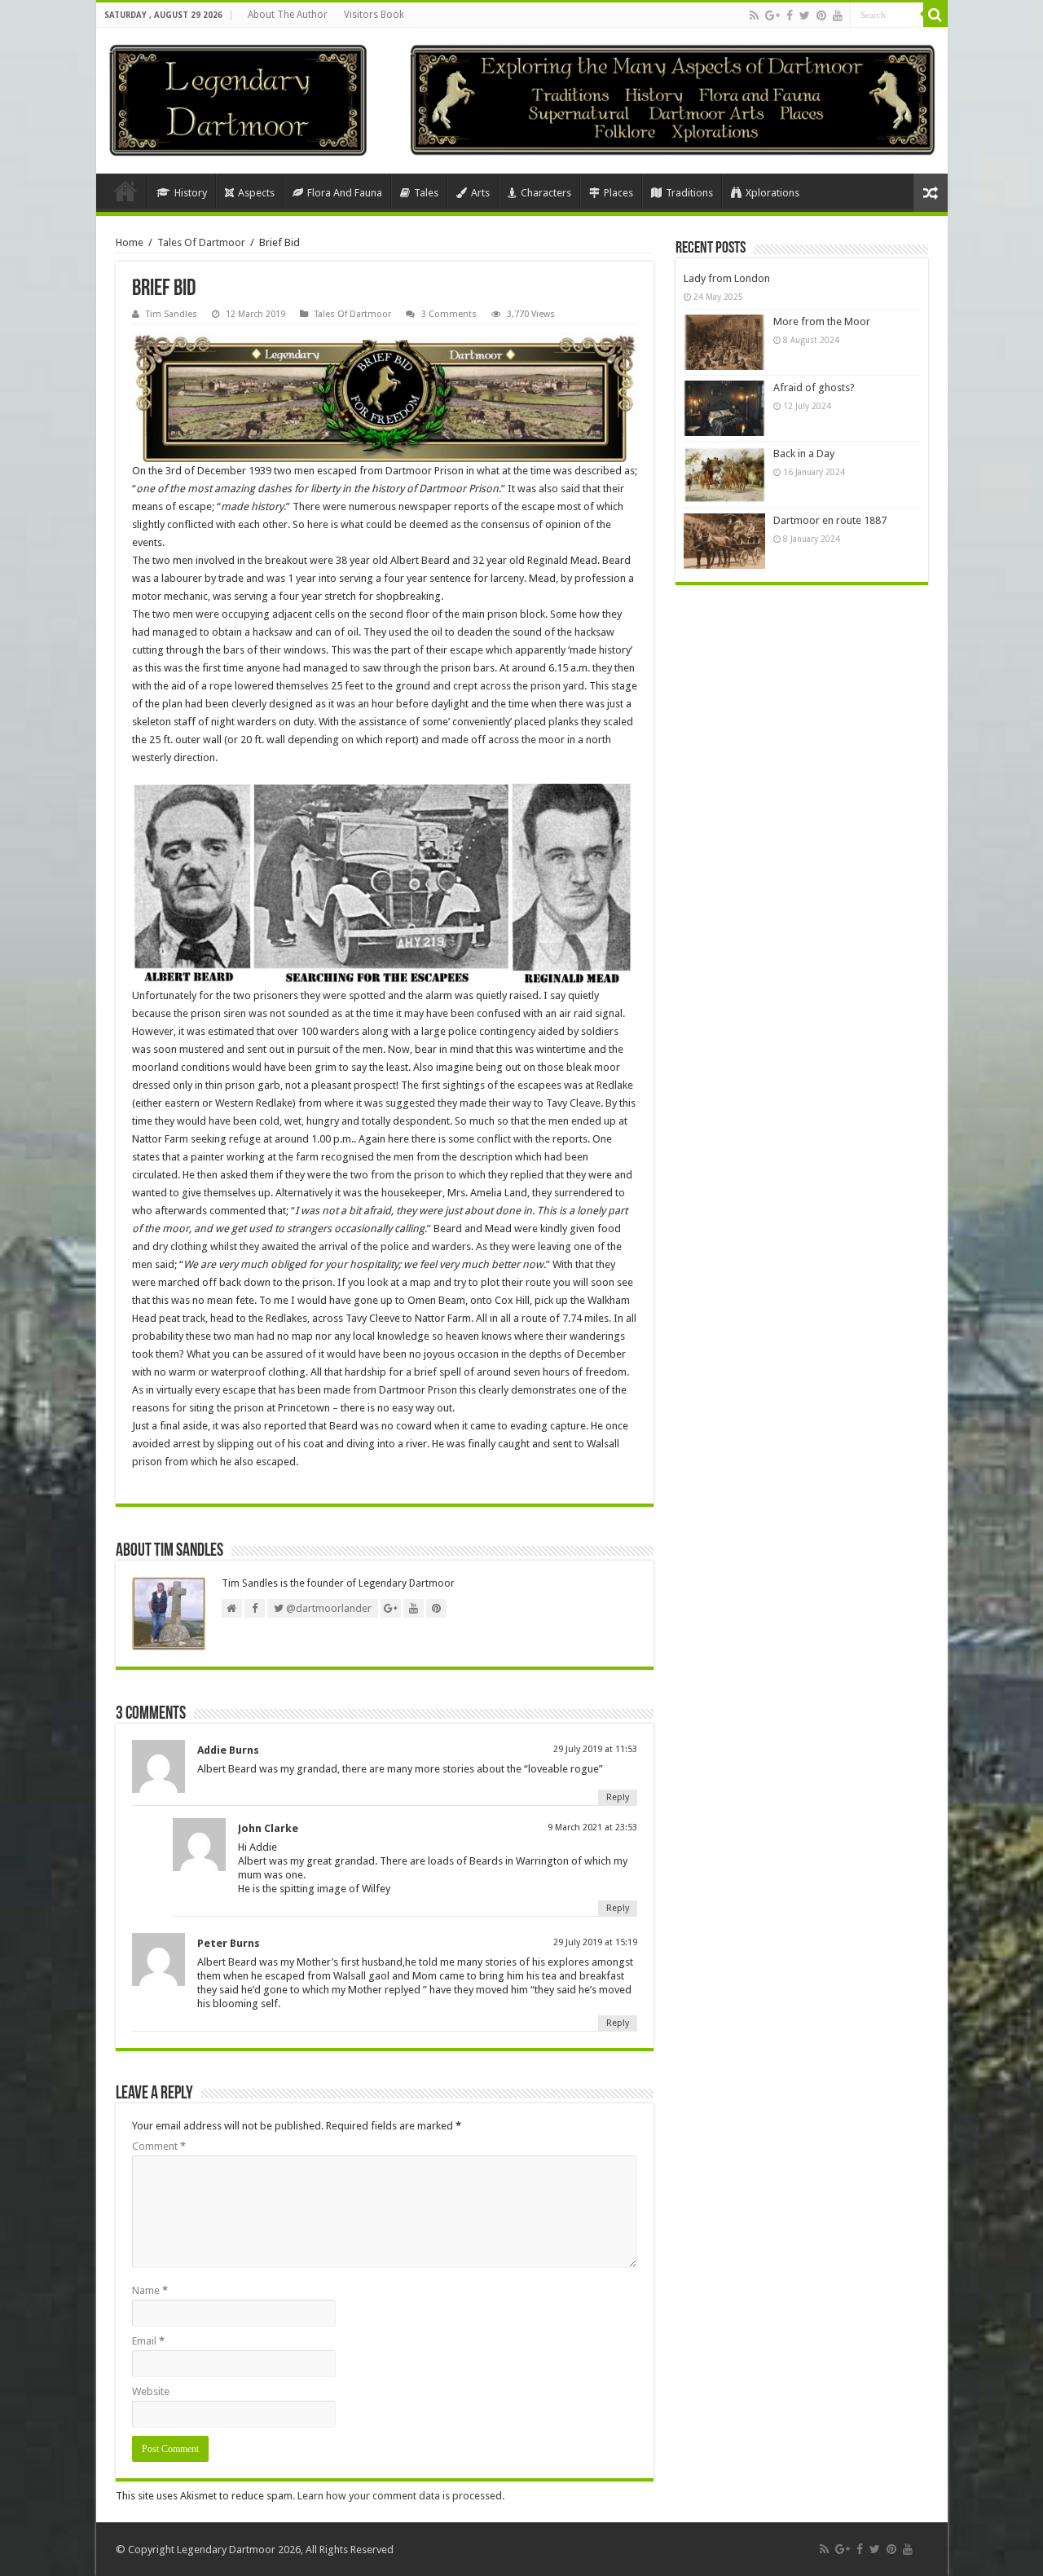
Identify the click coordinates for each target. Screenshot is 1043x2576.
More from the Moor (822, 321)
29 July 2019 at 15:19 (595, 1942)
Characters (546, 193)
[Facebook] (790, 15)
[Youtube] (838, 15)
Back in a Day (804, 454)
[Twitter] (805, 15)
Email (148, 2341)
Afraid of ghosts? (814, 388)
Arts (480, 193)
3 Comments (449, 314)
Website (151, 2391)
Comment (159, 2146)
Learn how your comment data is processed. (401, 2496)
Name (150, 2290)
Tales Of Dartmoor (201, 242)
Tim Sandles (172, 314)
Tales (426, 193)
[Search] (935, 15)
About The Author (288, 15)
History (191, 193)
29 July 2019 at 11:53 (595, 1749)
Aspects (256, 193)
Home (125, 191)
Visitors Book (374, 15)
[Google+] (772, 15)
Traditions (689, 193)
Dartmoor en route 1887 (830, 520)
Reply (618, 1797)
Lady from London (727, 278)
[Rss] (754, 15)
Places (618, 193)
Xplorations (772, 193)
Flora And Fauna (345, 193)
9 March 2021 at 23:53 (592, 1827)
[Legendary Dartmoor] (238, 98)
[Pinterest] (821, 15)
